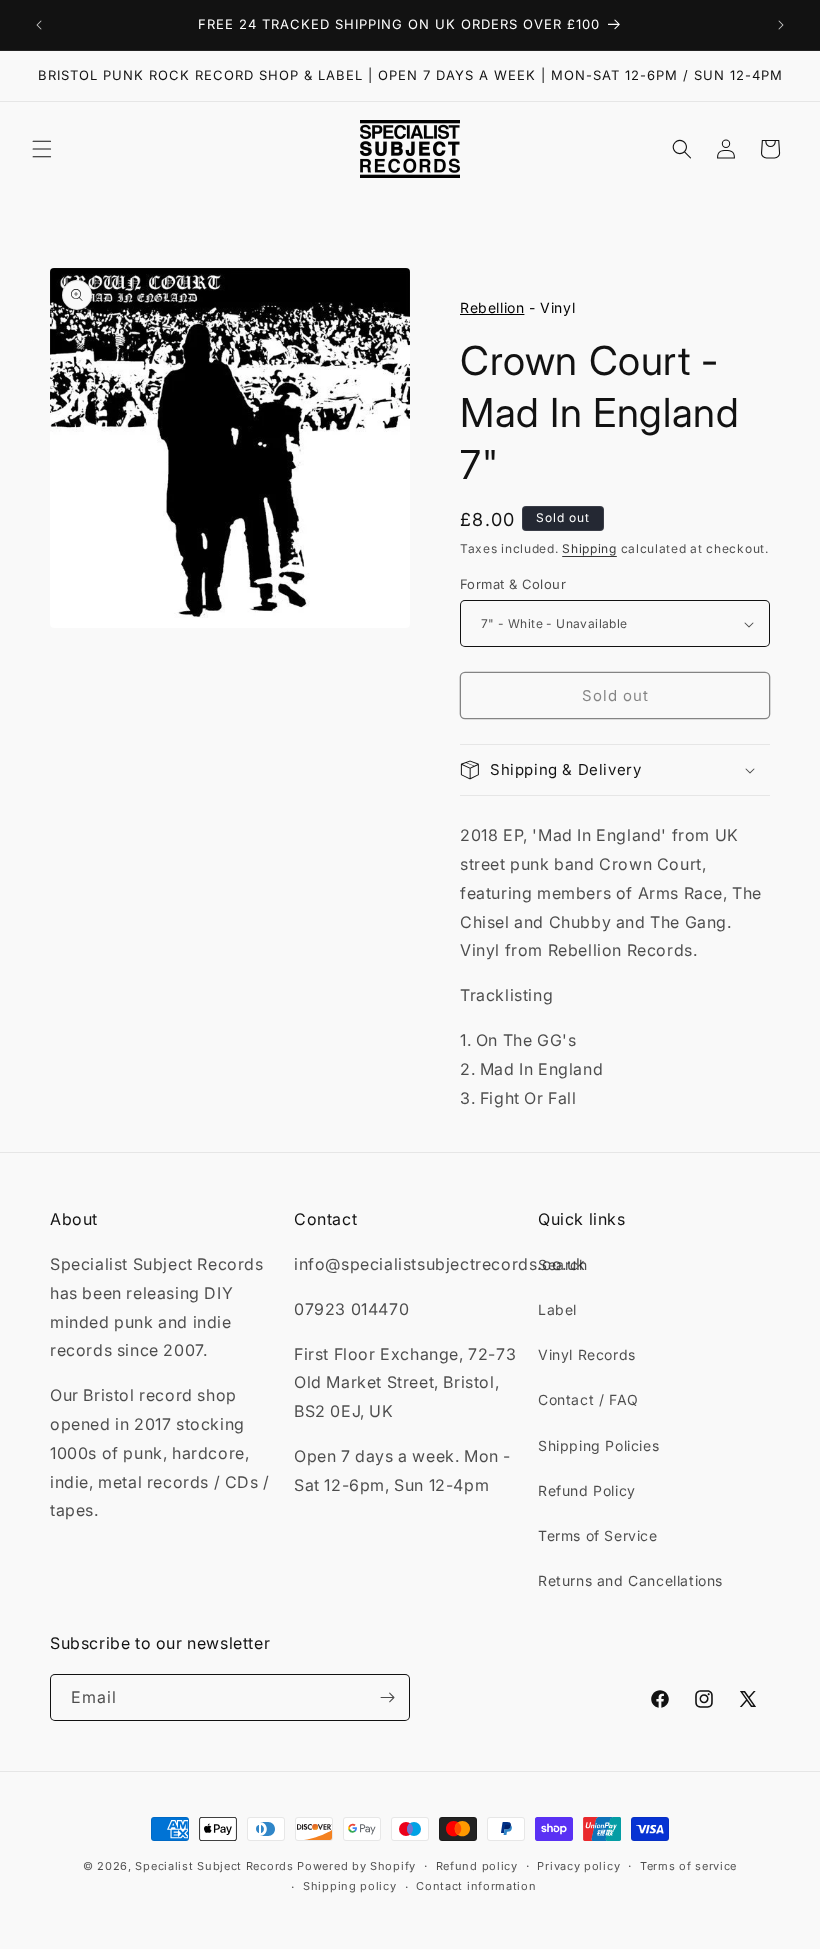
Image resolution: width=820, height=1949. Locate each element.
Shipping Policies (598, 1445)
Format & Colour (513, 584)
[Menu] (42, 149)
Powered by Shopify (356, 1866)
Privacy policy (578, 1866)
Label (557, 1309)
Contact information (476, 1886)
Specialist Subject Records (214, 1866)
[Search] (682, 149)
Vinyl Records (587, 1354)
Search (563, 1264)
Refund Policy (587, 1490)
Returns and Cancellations (630, 1580)
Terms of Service (598, 1535)
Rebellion (492, 307)
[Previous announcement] (39, 25)
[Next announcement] (781, 25)
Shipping (589, 548)
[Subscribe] (387, 1697)
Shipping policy (350, 1886)
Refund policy (477, 1866)
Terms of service (688, 1866)
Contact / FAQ (588, 1399)
